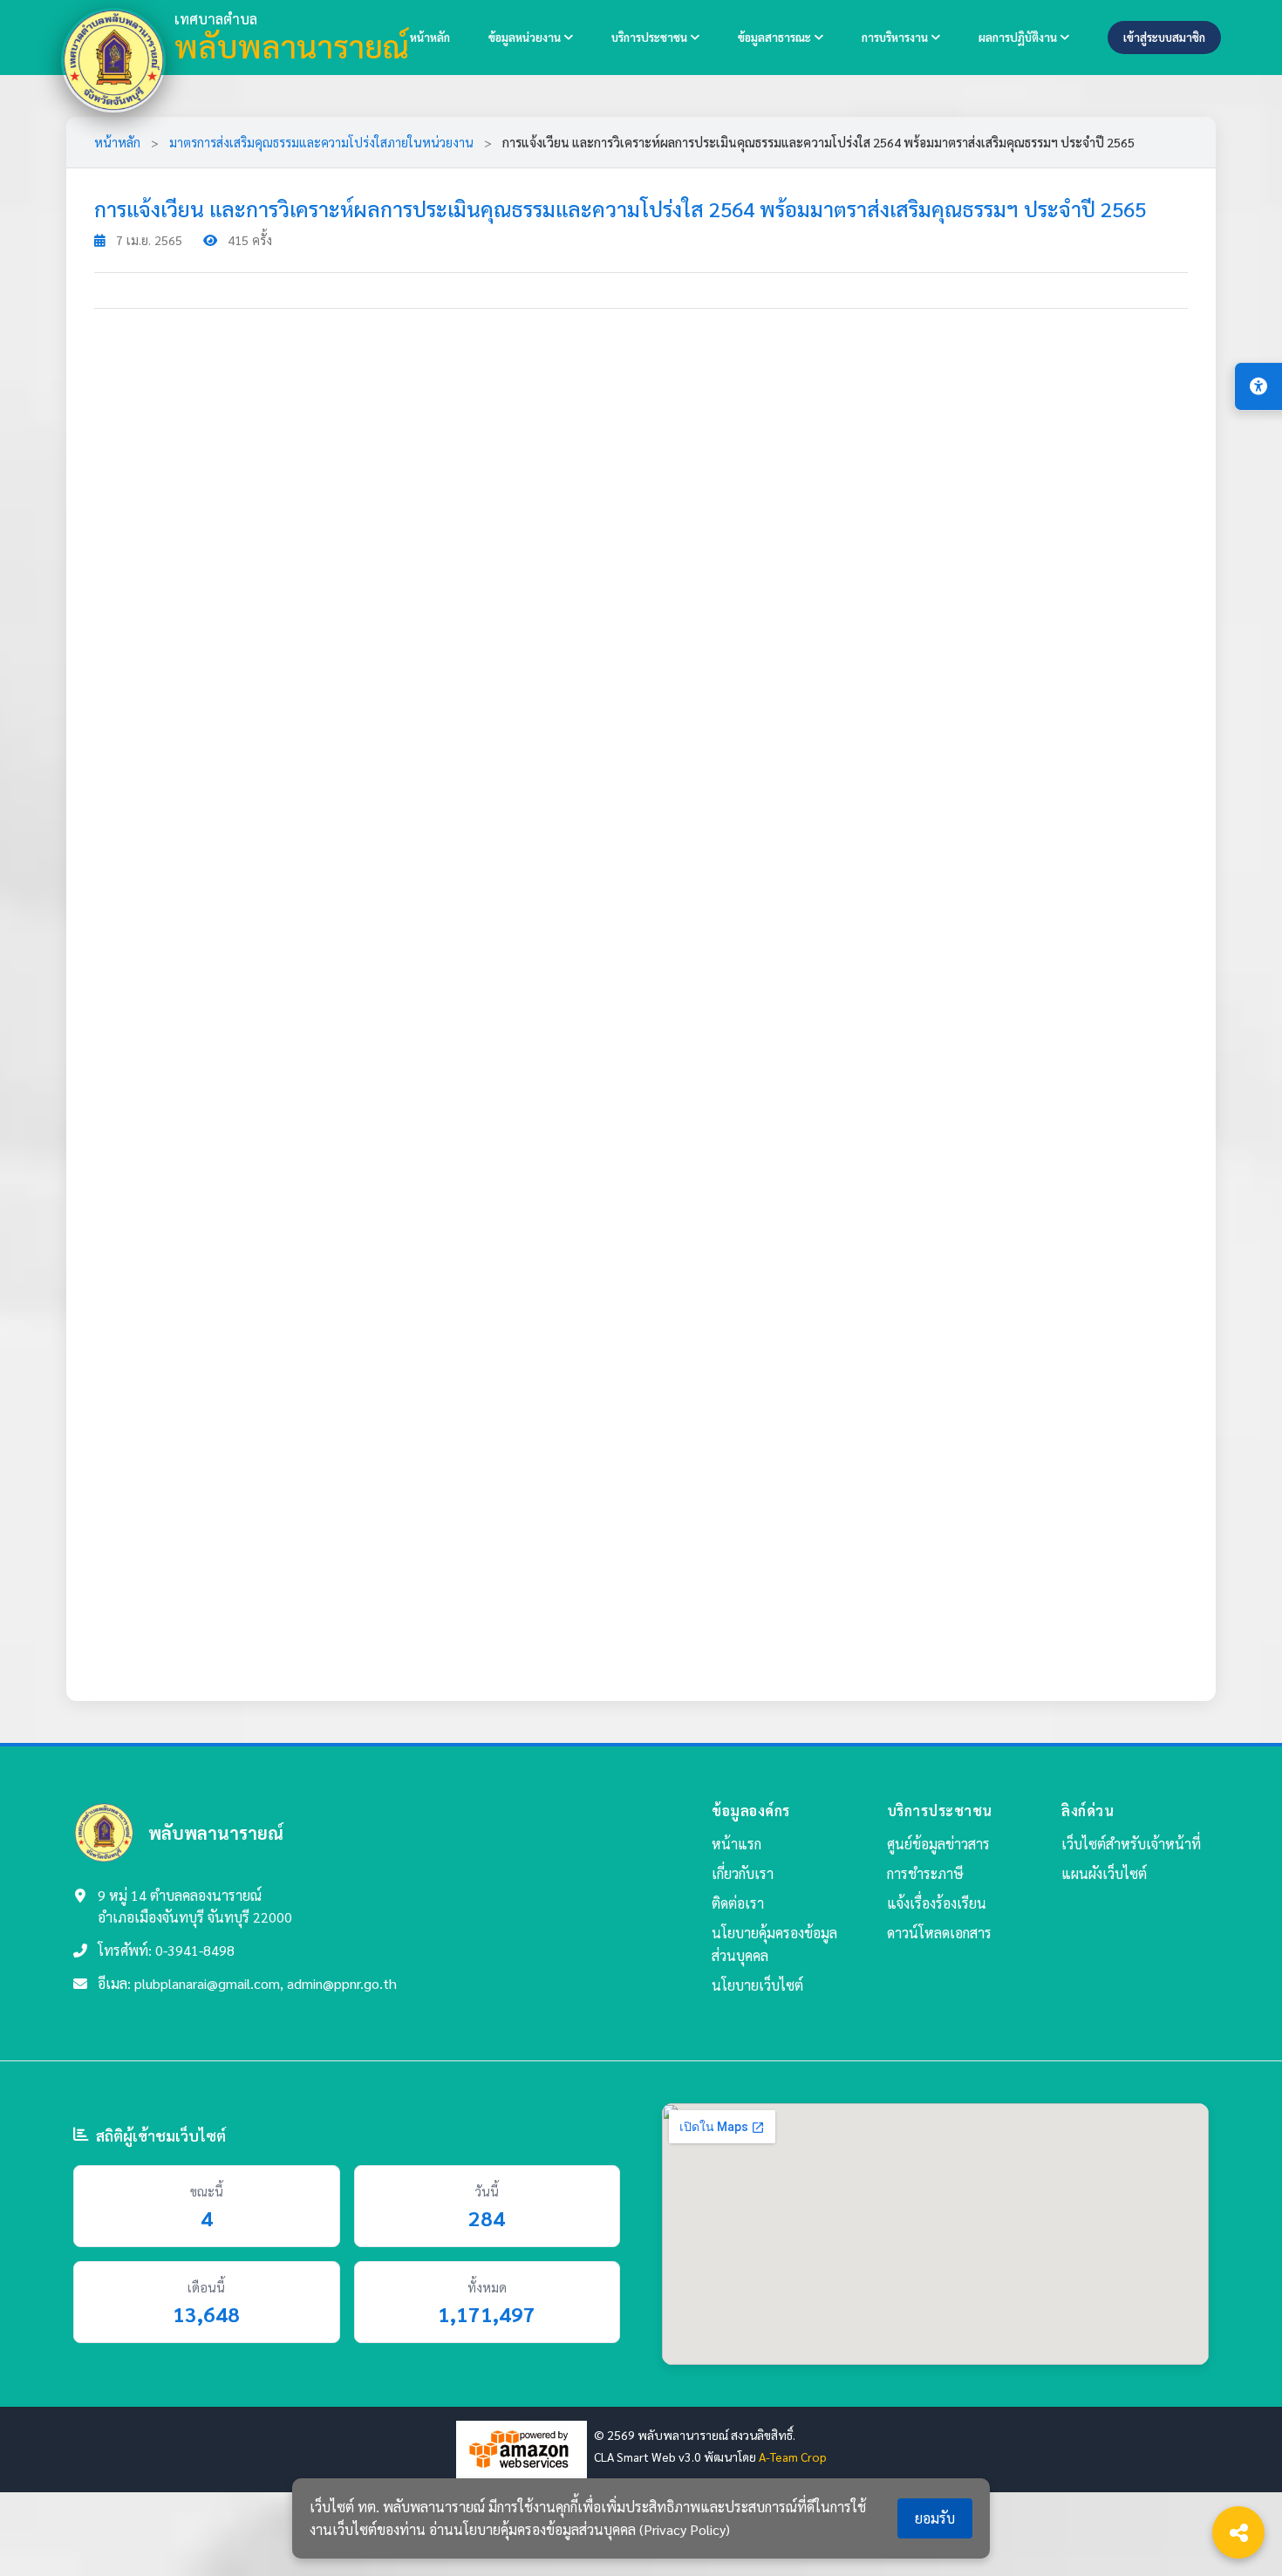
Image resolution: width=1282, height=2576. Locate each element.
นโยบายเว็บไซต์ (757, 1985)
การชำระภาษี (925, 1873)
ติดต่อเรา (738, 1903)
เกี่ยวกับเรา (743, 1873)
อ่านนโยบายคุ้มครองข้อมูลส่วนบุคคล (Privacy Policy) (580, 2529)
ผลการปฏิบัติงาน (1019, 37)
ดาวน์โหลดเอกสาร (939, 1933)
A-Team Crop (793, 2456)
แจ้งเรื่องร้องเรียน (937, 1903)
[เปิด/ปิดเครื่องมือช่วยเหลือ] (1258, 386)
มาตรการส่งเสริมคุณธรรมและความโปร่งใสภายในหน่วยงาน (321, 142)
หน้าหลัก (430, 37)
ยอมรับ (935, 2518)
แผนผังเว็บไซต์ (1104, 1873)
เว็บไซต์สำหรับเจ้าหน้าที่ (1131, 1844)
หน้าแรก (736, 1844)
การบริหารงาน (896, 37)
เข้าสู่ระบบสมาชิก (1164, 37)
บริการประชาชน (651, 37)
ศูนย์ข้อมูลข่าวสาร (938, 1844)
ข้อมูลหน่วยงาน (526, 37)
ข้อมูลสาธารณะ (776, 37)
